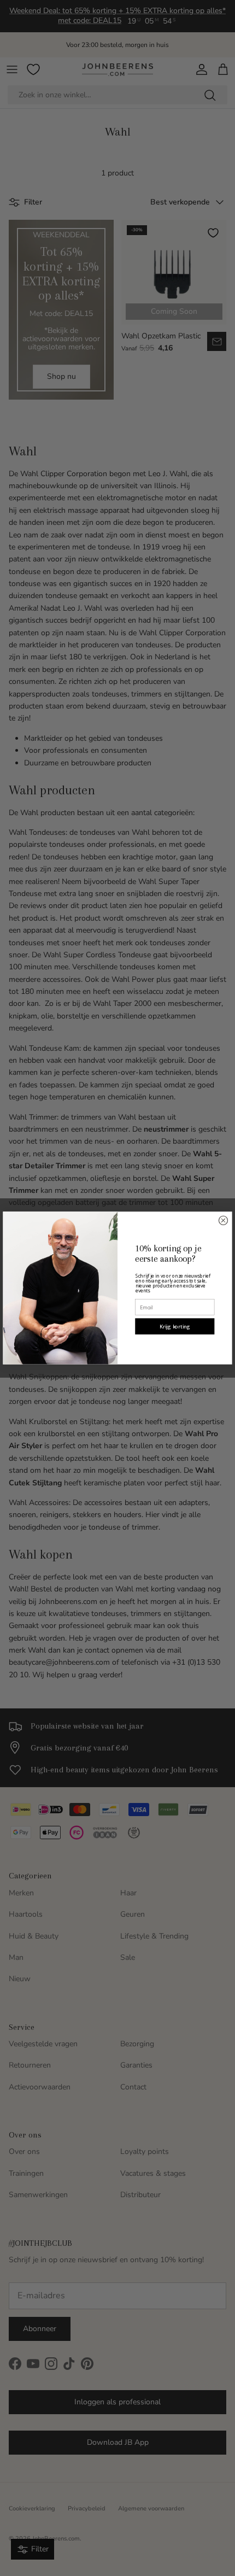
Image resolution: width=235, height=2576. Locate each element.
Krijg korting (175, 1327)
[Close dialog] (223, 1220)
